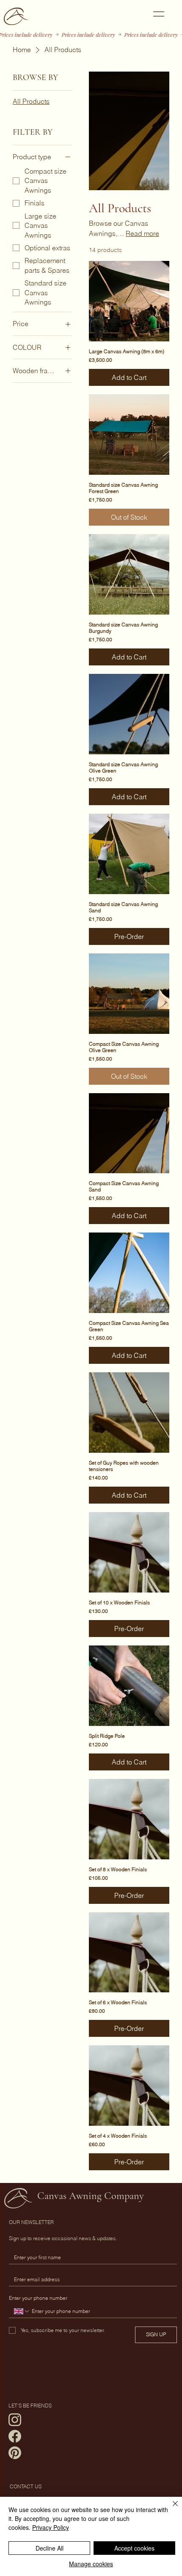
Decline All (50, 2548)
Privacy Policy (51, 2527)
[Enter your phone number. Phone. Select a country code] (22, 2311)
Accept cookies (134, 2548)
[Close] (170, 2509)
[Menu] (159, 14)
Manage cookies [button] (91, 2564)
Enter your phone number (38, 2298)
